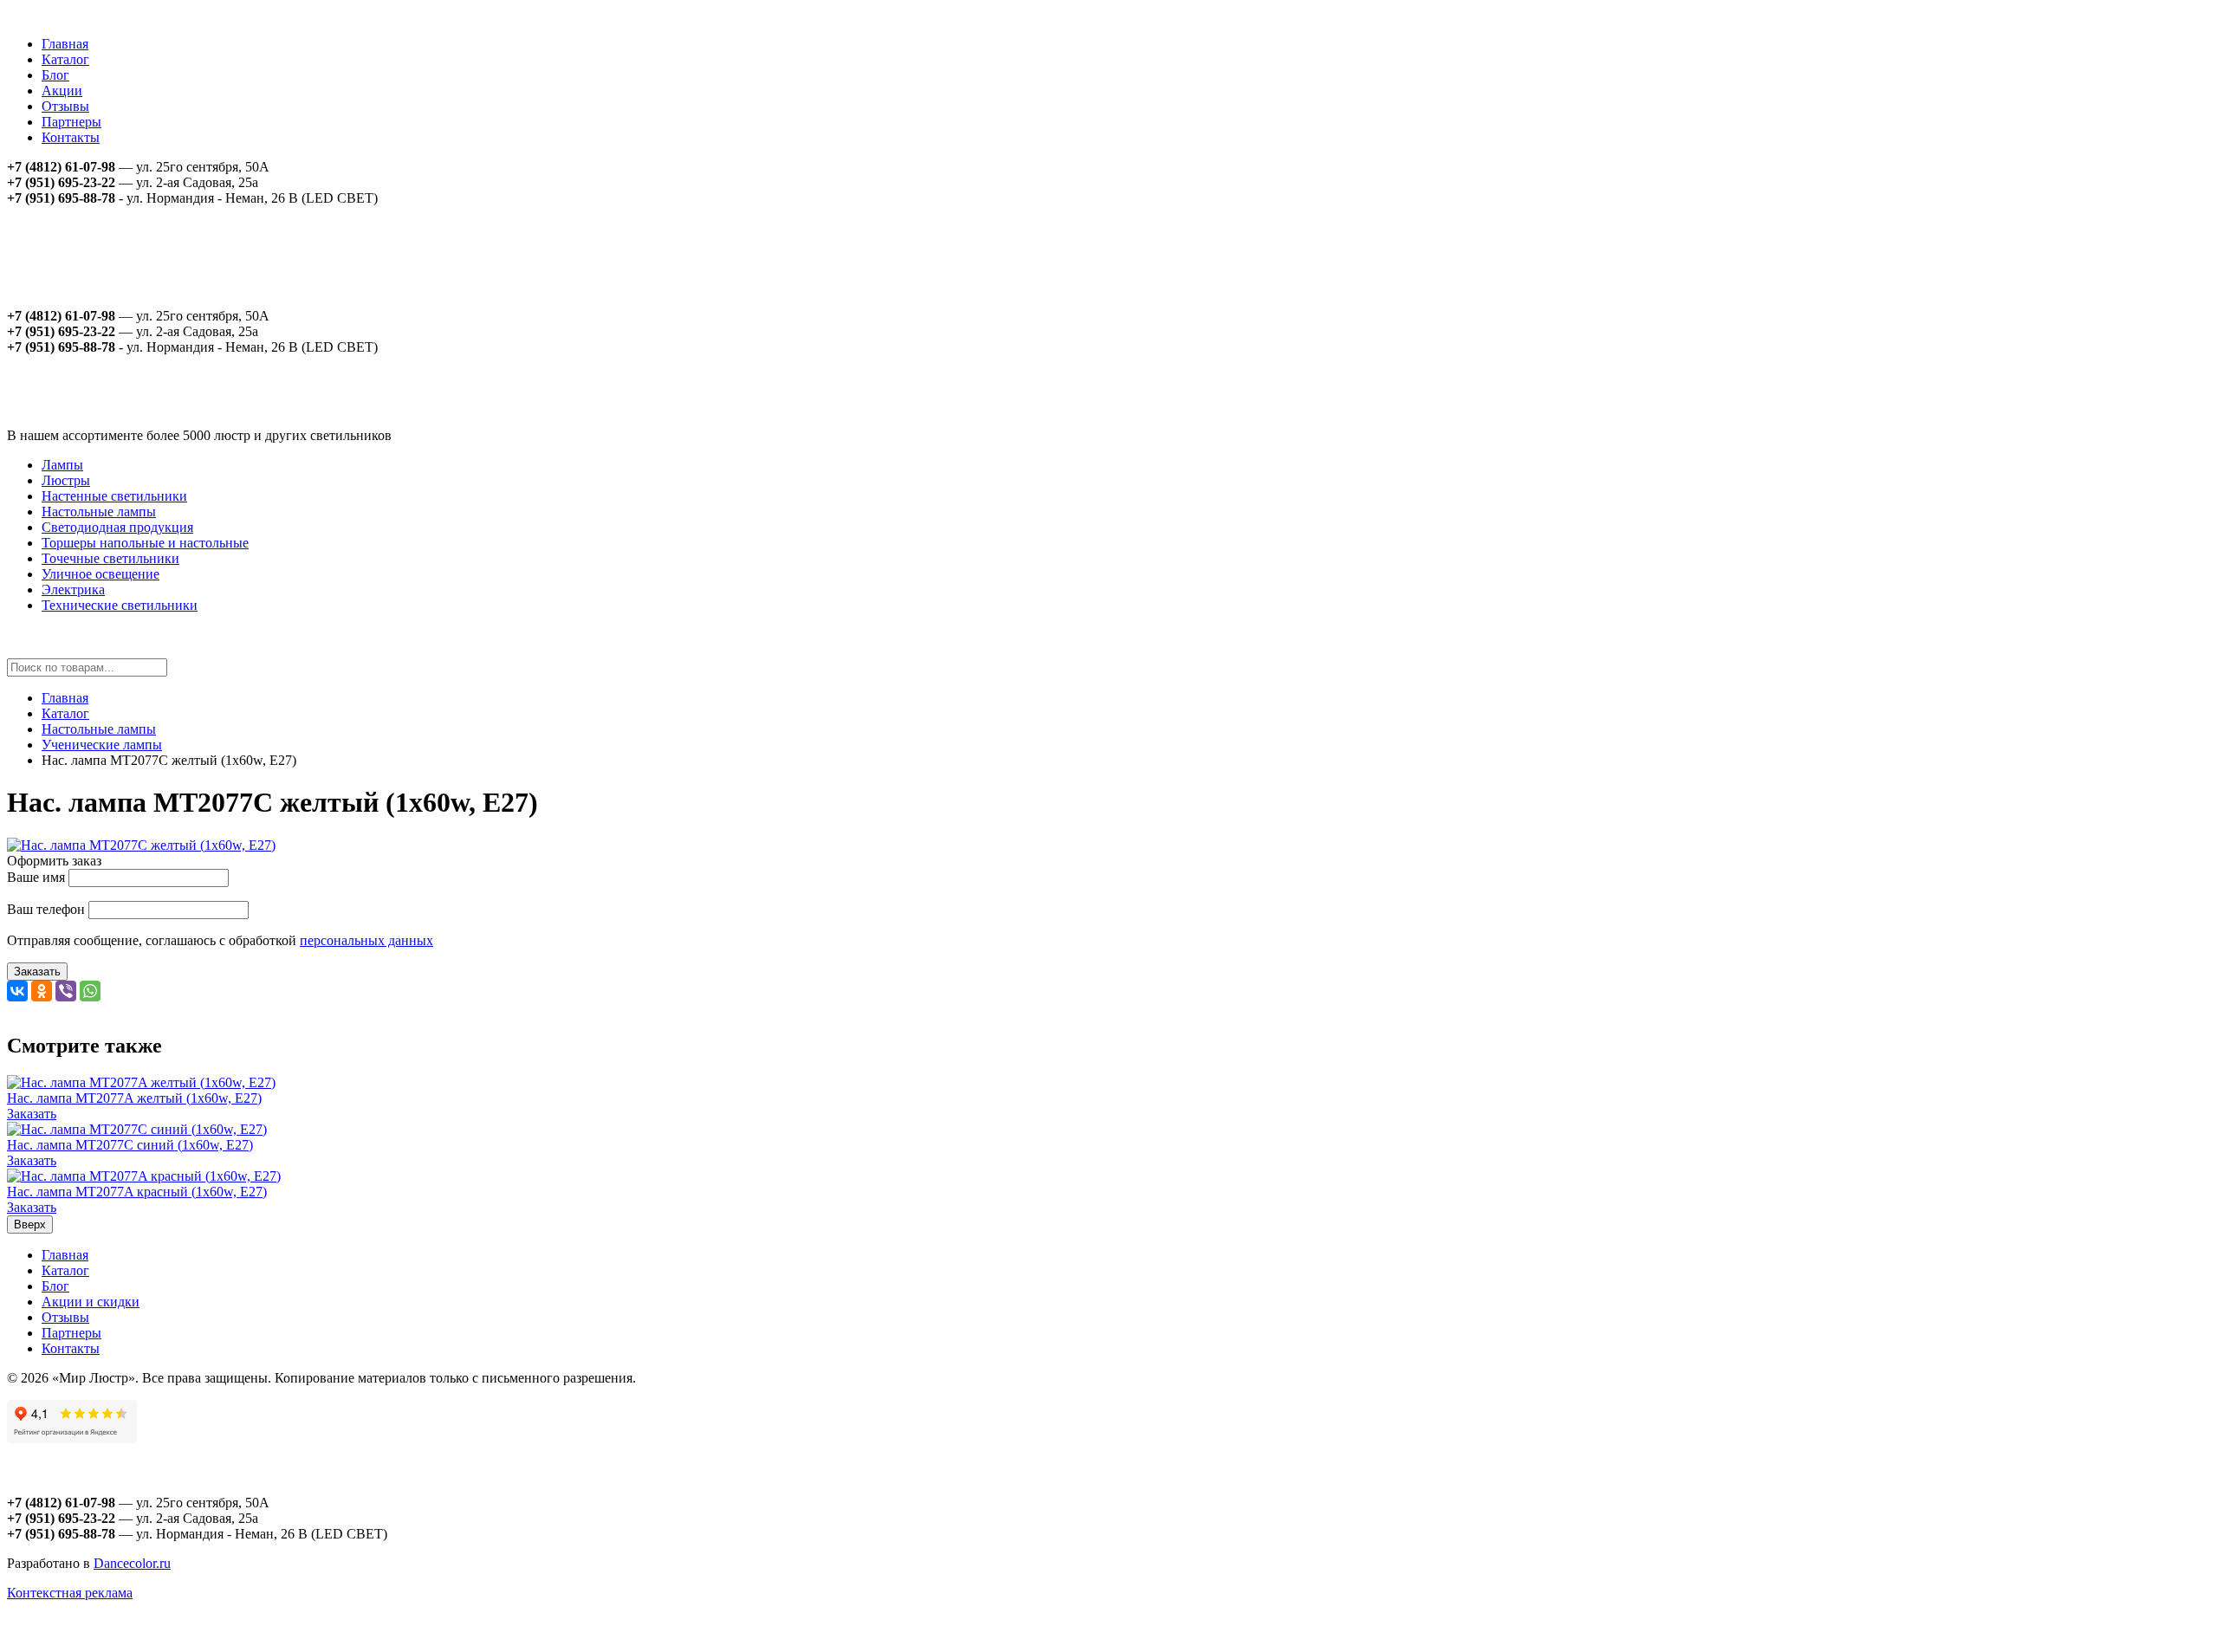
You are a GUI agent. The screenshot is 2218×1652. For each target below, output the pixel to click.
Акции (62, 91)
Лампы (62, 465)
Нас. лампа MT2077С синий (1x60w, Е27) (130, 1145)
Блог (55, 75)
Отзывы (65, 106)
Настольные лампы (99, 512)
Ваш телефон (46, 909)
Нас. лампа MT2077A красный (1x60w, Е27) (137, 1192)
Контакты (71, 137)
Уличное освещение (101, 574)
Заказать (37, 972)
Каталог (65, 59)
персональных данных (366, 940)
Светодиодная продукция (117, 527)
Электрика (73, 590)
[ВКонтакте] (17, 991)
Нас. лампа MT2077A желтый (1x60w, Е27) (134, 1098)
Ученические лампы (102, 745)
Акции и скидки (91, 1302)
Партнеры (71, 122)
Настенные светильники (114, 496)
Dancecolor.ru (132, 1563)
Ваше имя (36, 877)
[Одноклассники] (42, 991)
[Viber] (66, 991)
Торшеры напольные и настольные (145, 543)
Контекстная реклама (70, 1593)
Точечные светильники (110, 558)
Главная (65, 44)
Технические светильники (120, 605)
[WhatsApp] (90, 991)
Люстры (66, 480)
